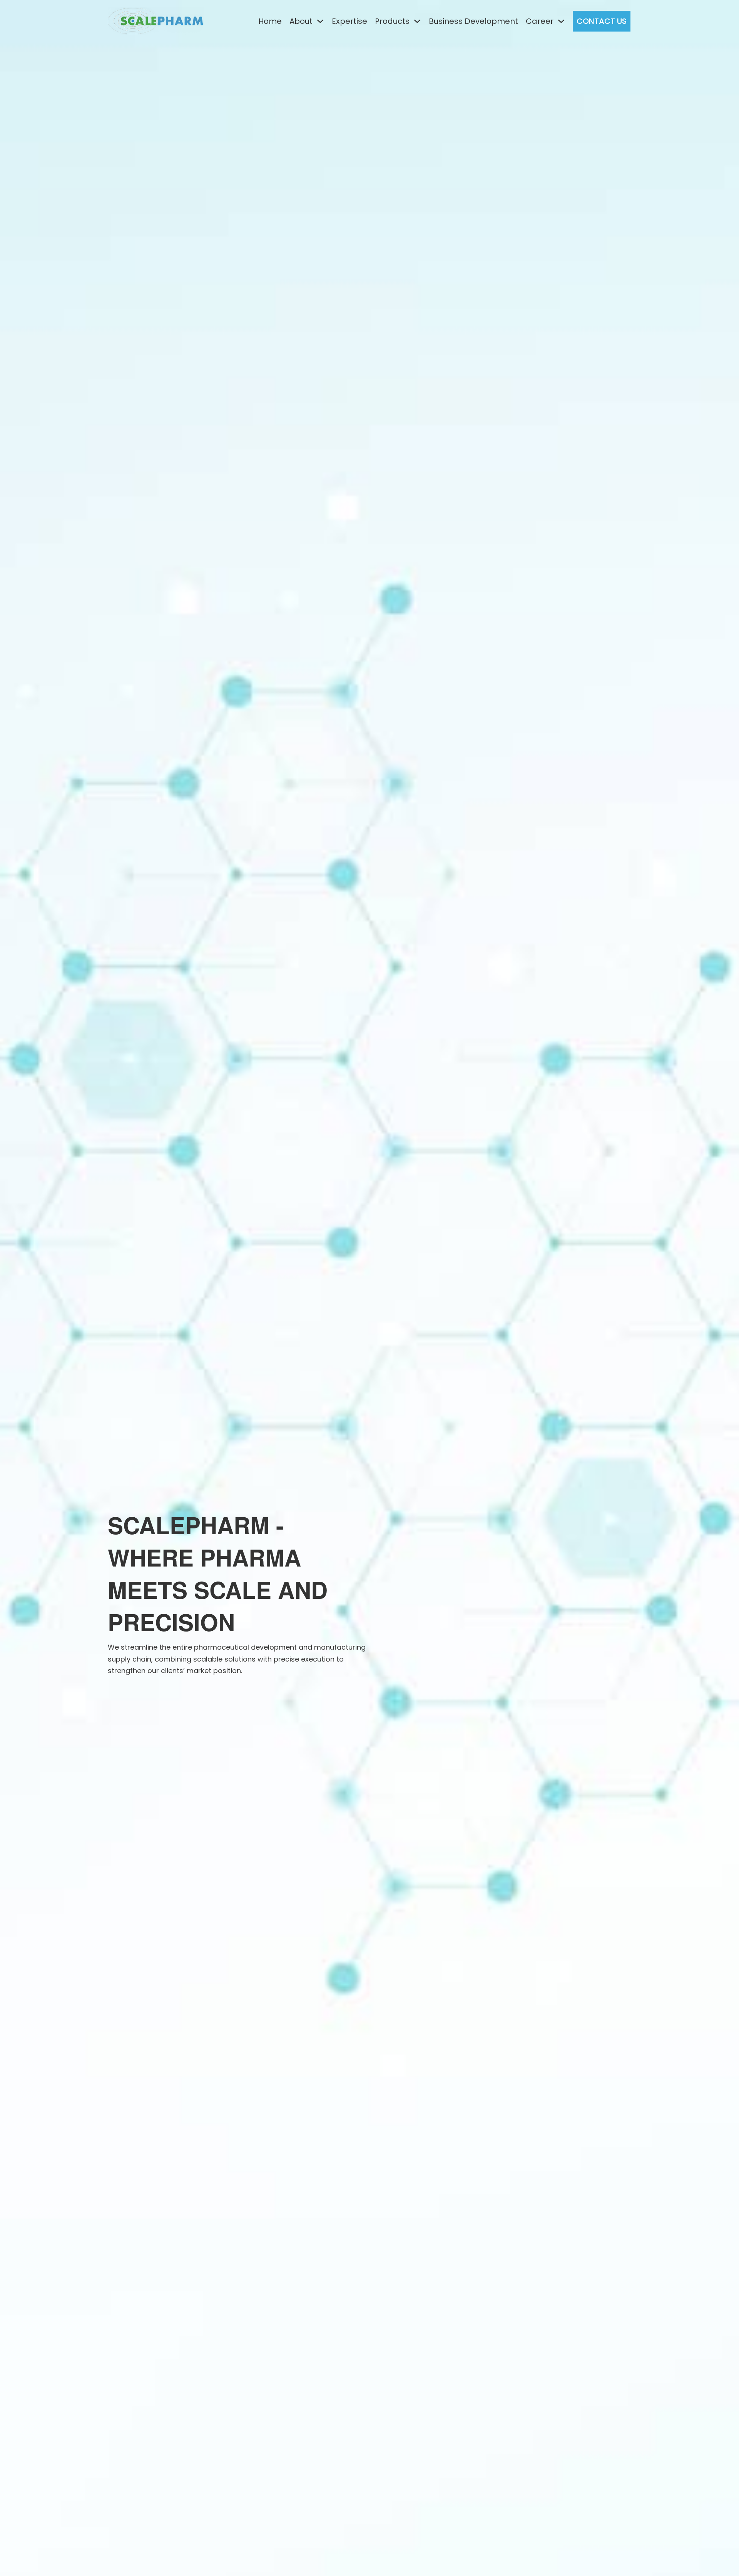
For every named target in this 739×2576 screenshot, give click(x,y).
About (301, 21)
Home (270, 21)
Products (392, 21)
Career (540, 21)
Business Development (473, 21)
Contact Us (602, 21)
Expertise (349, 21)
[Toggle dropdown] (320, 21)
